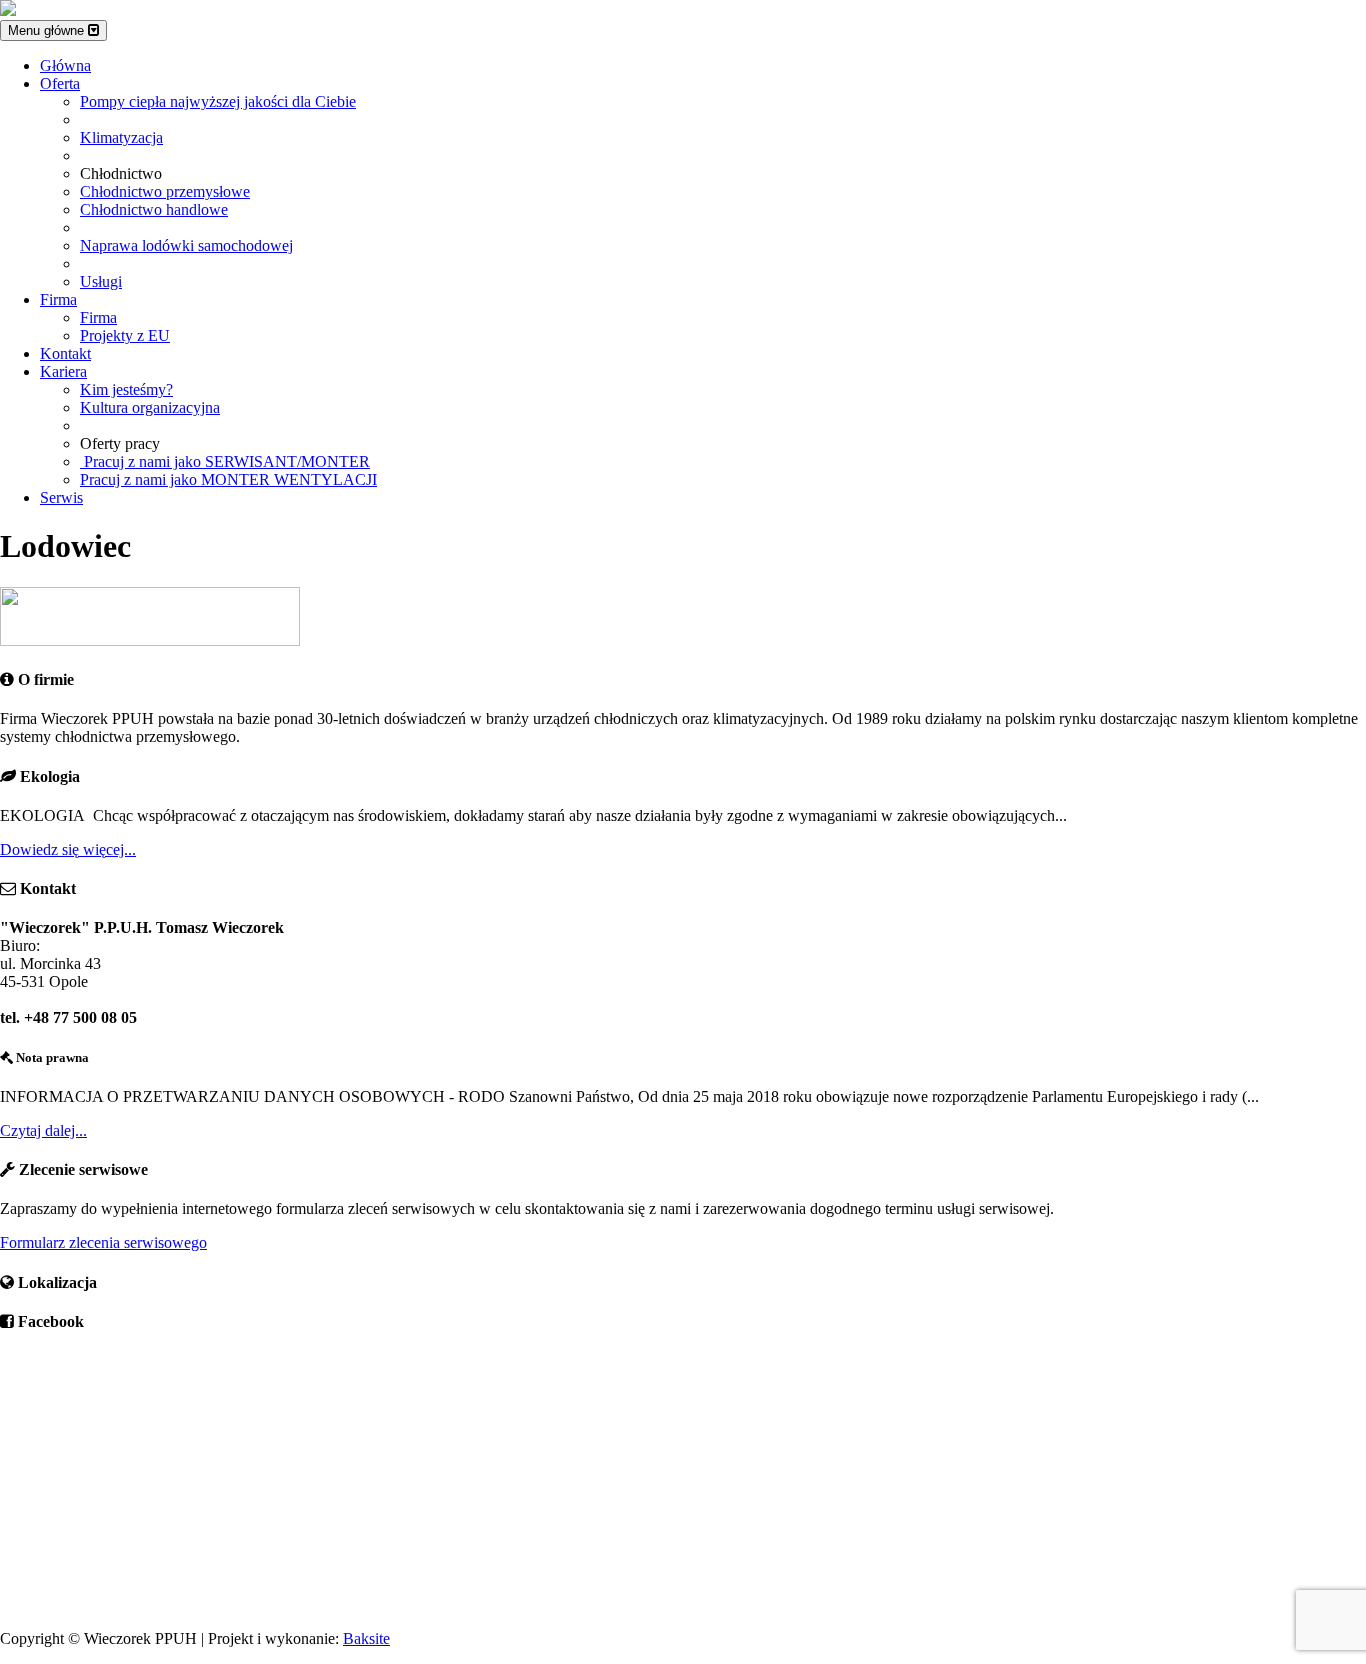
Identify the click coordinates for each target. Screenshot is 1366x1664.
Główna (65, 65)
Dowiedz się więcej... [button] (68, 849)
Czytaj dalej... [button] (43, 1130)
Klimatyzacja (121, 137)
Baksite (366, 1638)
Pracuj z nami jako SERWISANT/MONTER (225, 461)
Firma (58, 299)
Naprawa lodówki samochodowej (186, 245)
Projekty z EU (125, 335)
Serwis (61, 497)
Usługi (101, 281)
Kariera (63, 371)
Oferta (60, 83)
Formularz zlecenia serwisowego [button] (103, 1242)
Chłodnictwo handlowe (154, 209)
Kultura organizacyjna (150, 407)
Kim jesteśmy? (126, 389)
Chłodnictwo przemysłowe (165, 191)
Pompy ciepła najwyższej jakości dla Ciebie (218, 101)
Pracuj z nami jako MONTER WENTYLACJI (228, 479)
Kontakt (65, 353)
